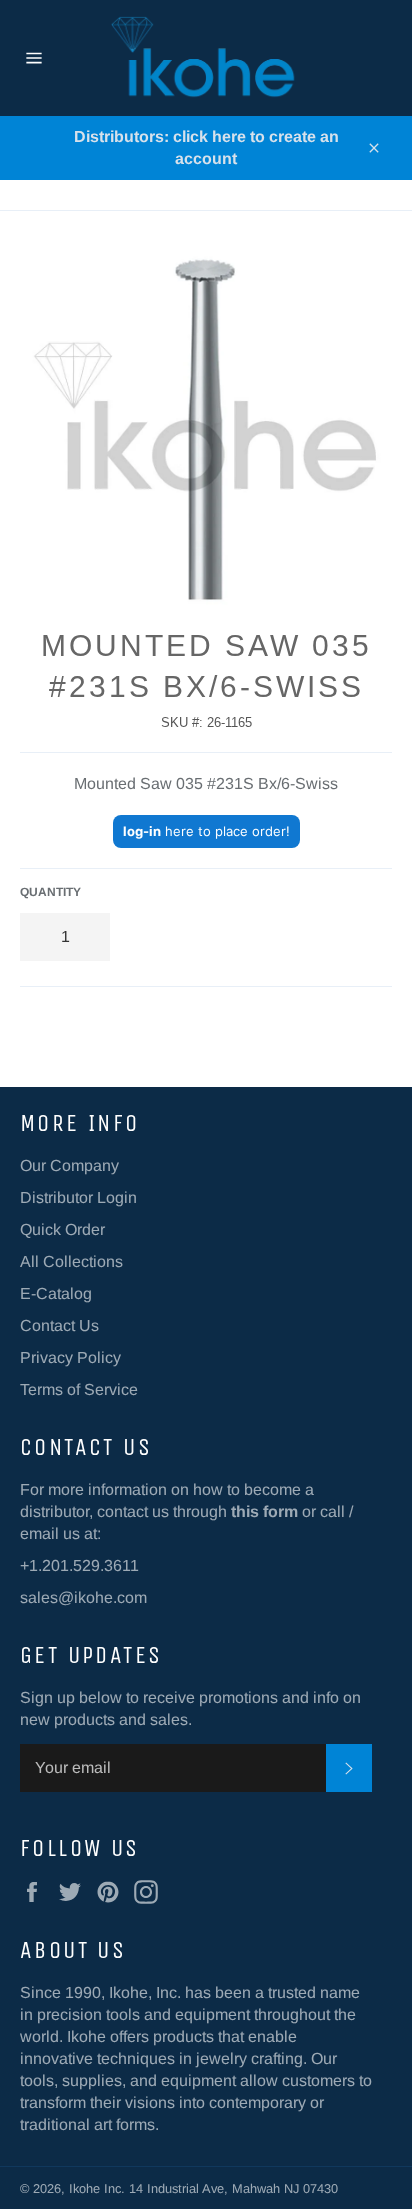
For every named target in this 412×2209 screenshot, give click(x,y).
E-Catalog (56, 1293)
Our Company (69, 1165)
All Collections (71, 1261)
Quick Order (62, 1229)
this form (264, 1511)
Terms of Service (79, 1389)
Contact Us (59, 1325)
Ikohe (86, 2188)
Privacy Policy (70, 1357)
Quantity (50, 892)
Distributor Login (78, 1197)
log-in (142, 831)
